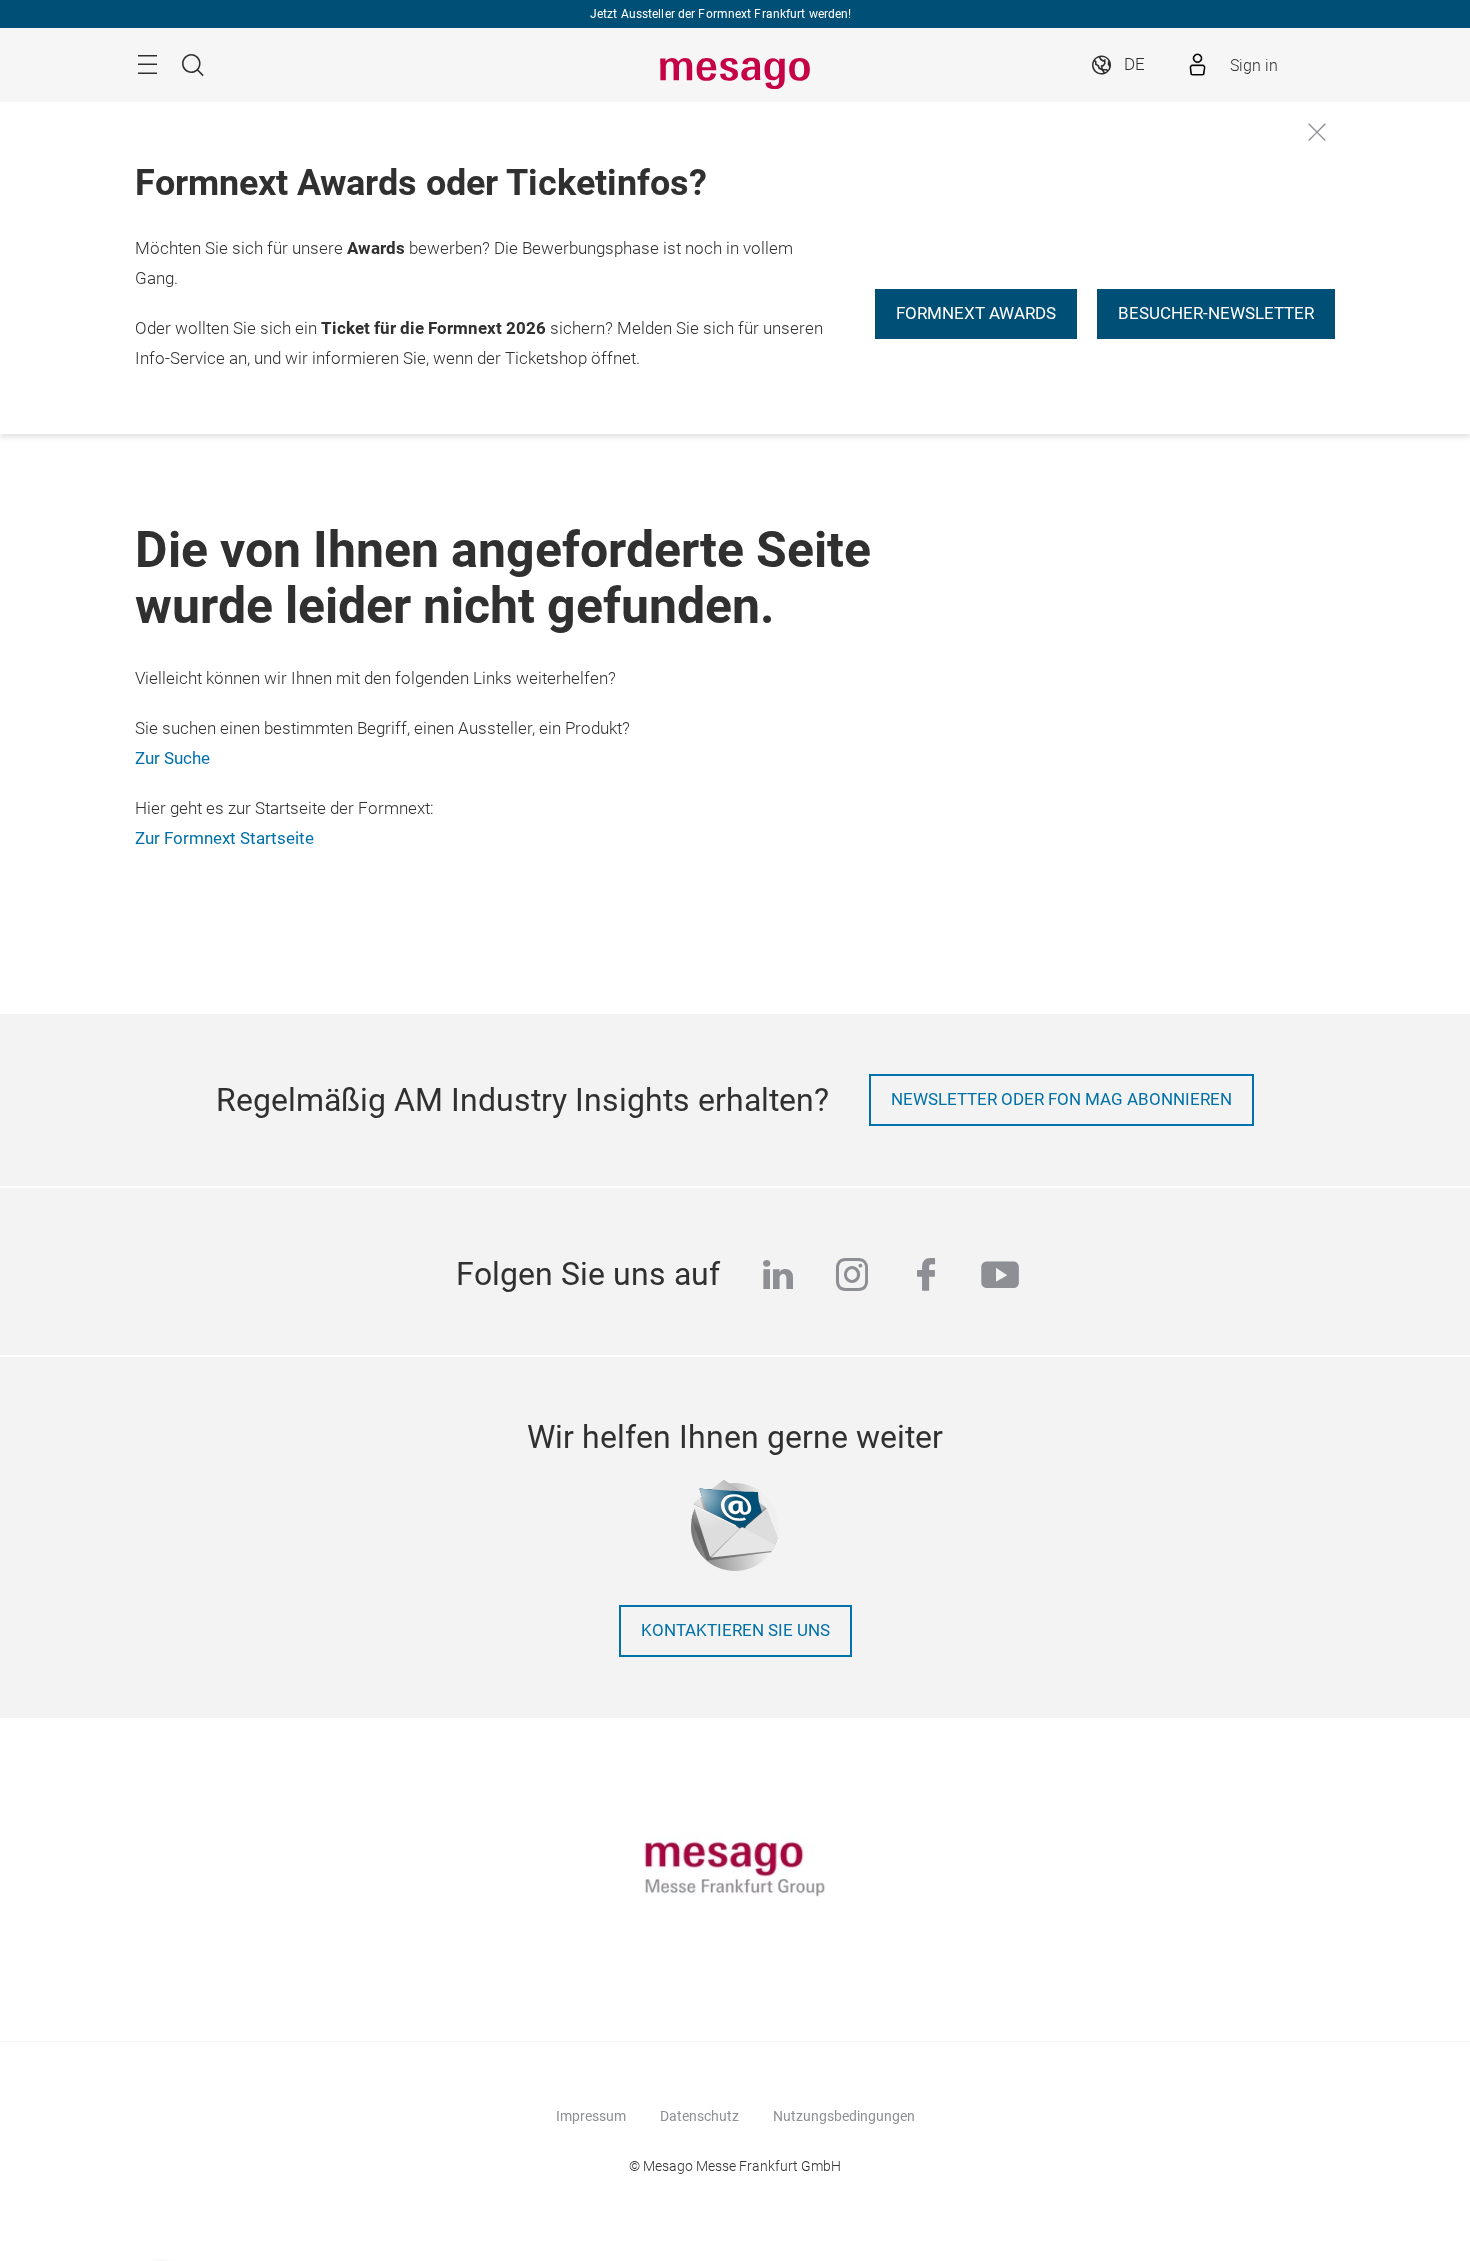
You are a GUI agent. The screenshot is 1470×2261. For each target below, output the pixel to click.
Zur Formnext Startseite (224, 838)
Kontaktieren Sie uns (735, 1630)
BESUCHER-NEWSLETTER (1216, 313)
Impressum (591, 2116)
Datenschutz (699, 2116)
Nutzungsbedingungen (844, 2116)
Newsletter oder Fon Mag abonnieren (1061, 1099)
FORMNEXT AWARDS (976, 313)
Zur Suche (172, 758)
